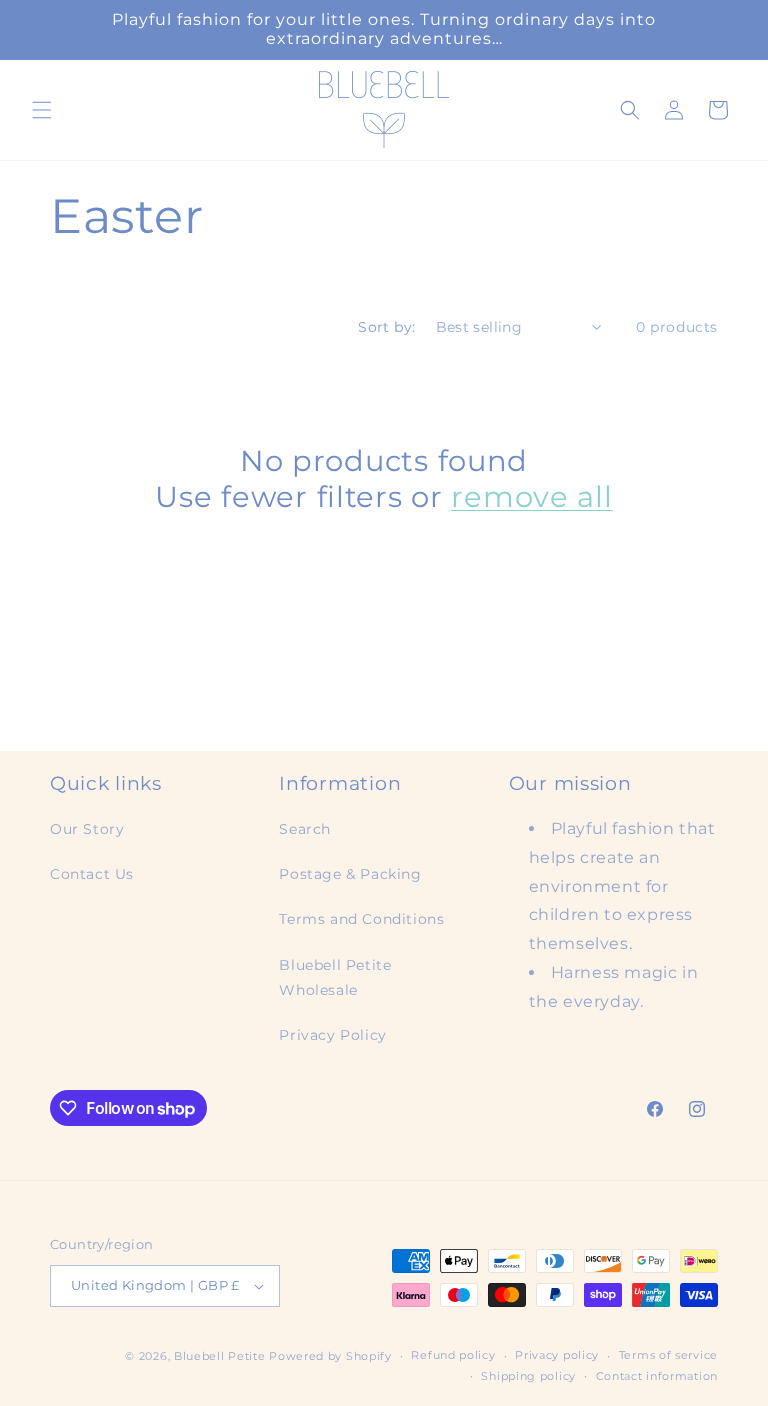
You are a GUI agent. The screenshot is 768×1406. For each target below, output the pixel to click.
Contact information (657, 1376)
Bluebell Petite (220, 1356)
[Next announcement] (729, 29)
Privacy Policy (332, 1035)
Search (305, 829)
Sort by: (386, 327)
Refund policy (453, 1355)
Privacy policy (557, 1355)
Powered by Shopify (330, 1356)
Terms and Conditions (361, 919)
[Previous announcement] (39, 29)
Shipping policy (528, 1376)
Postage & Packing (350, 874)
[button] (42, 110)
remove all (531, 496)
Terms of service (668, 1355)
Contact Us (92, 874)
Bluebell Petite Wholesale (335, 977)
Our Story (87, 829)
